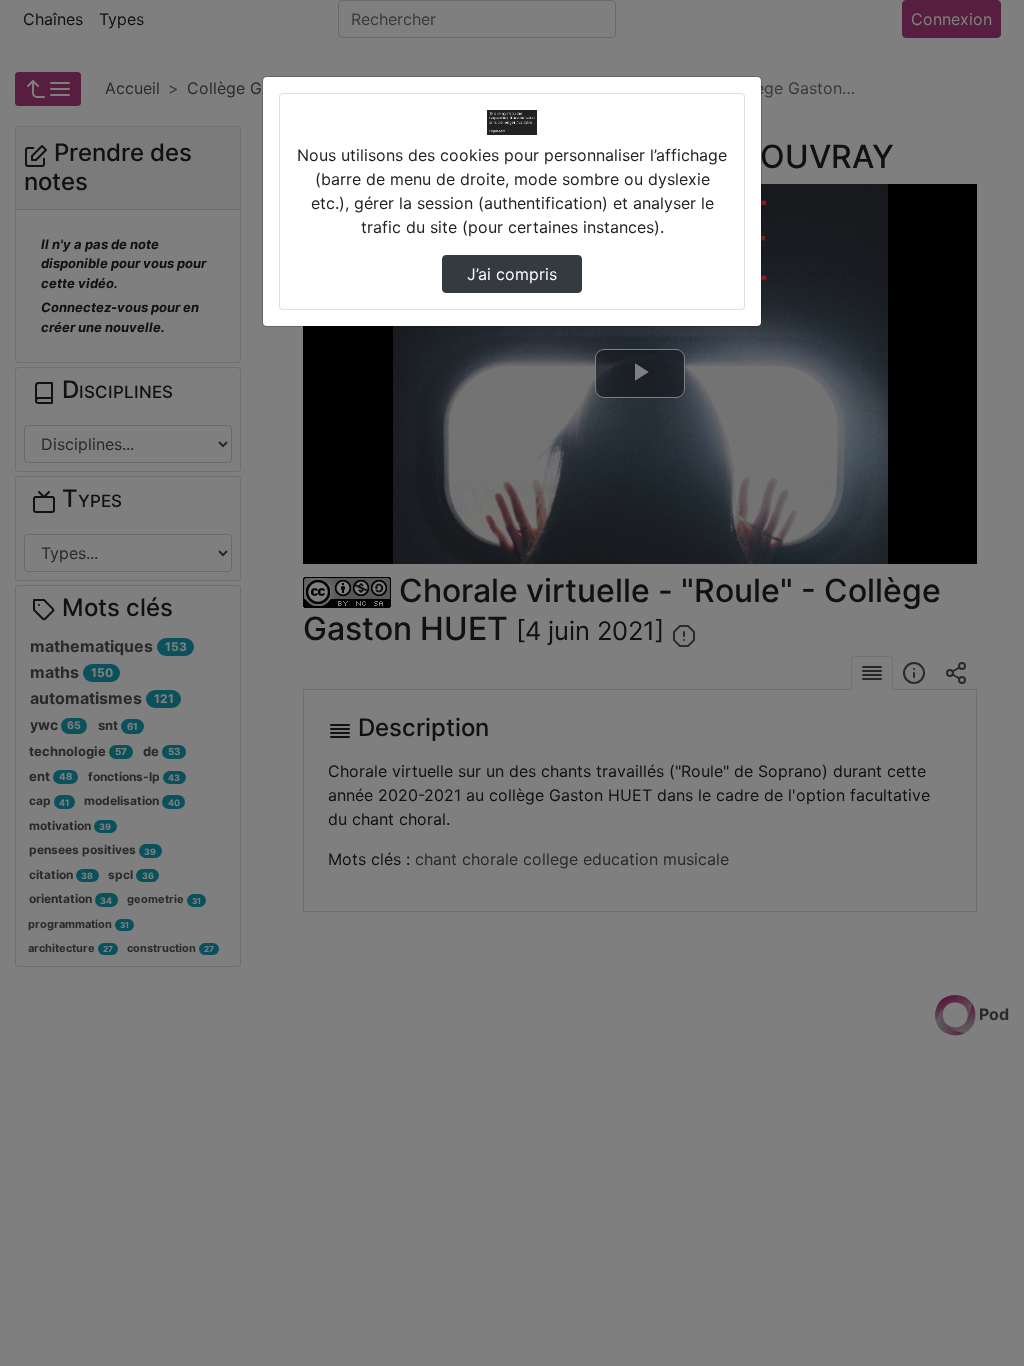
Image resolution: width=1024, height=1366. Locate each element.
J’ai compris (512, 274)
